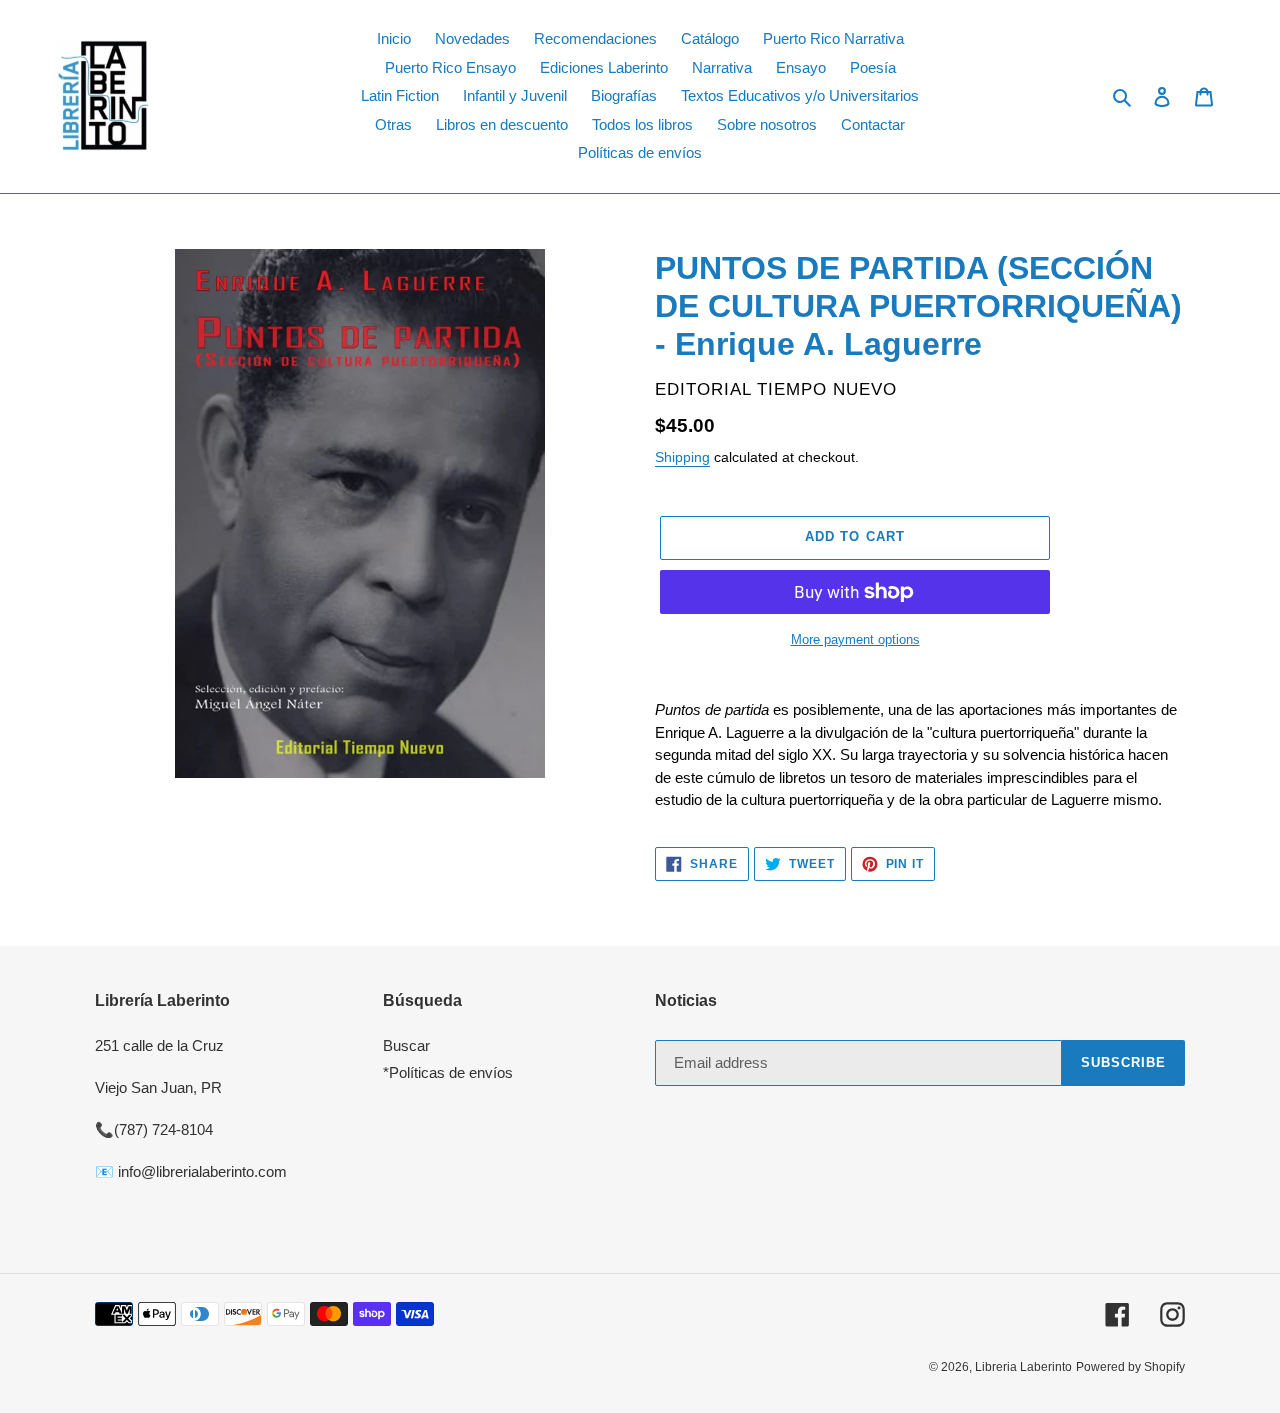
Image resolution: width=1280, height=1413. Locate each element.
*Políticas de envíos (448, 1072)
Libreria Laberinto (1023, 1367)
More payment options (855, 639)
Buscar (406, 1045)
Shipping (682, 457)
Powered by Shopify (1130, 1367)
